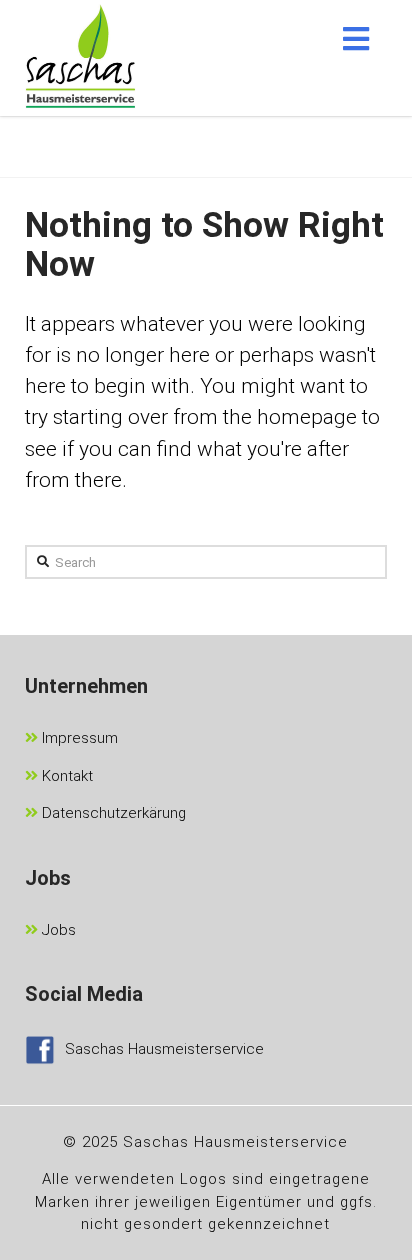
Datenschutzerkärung (112, 813)
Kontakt (65, 776)
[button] (356, 39)
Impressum (78, 738)
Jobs (57, 930)
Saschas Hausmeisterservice (164, 1049)
